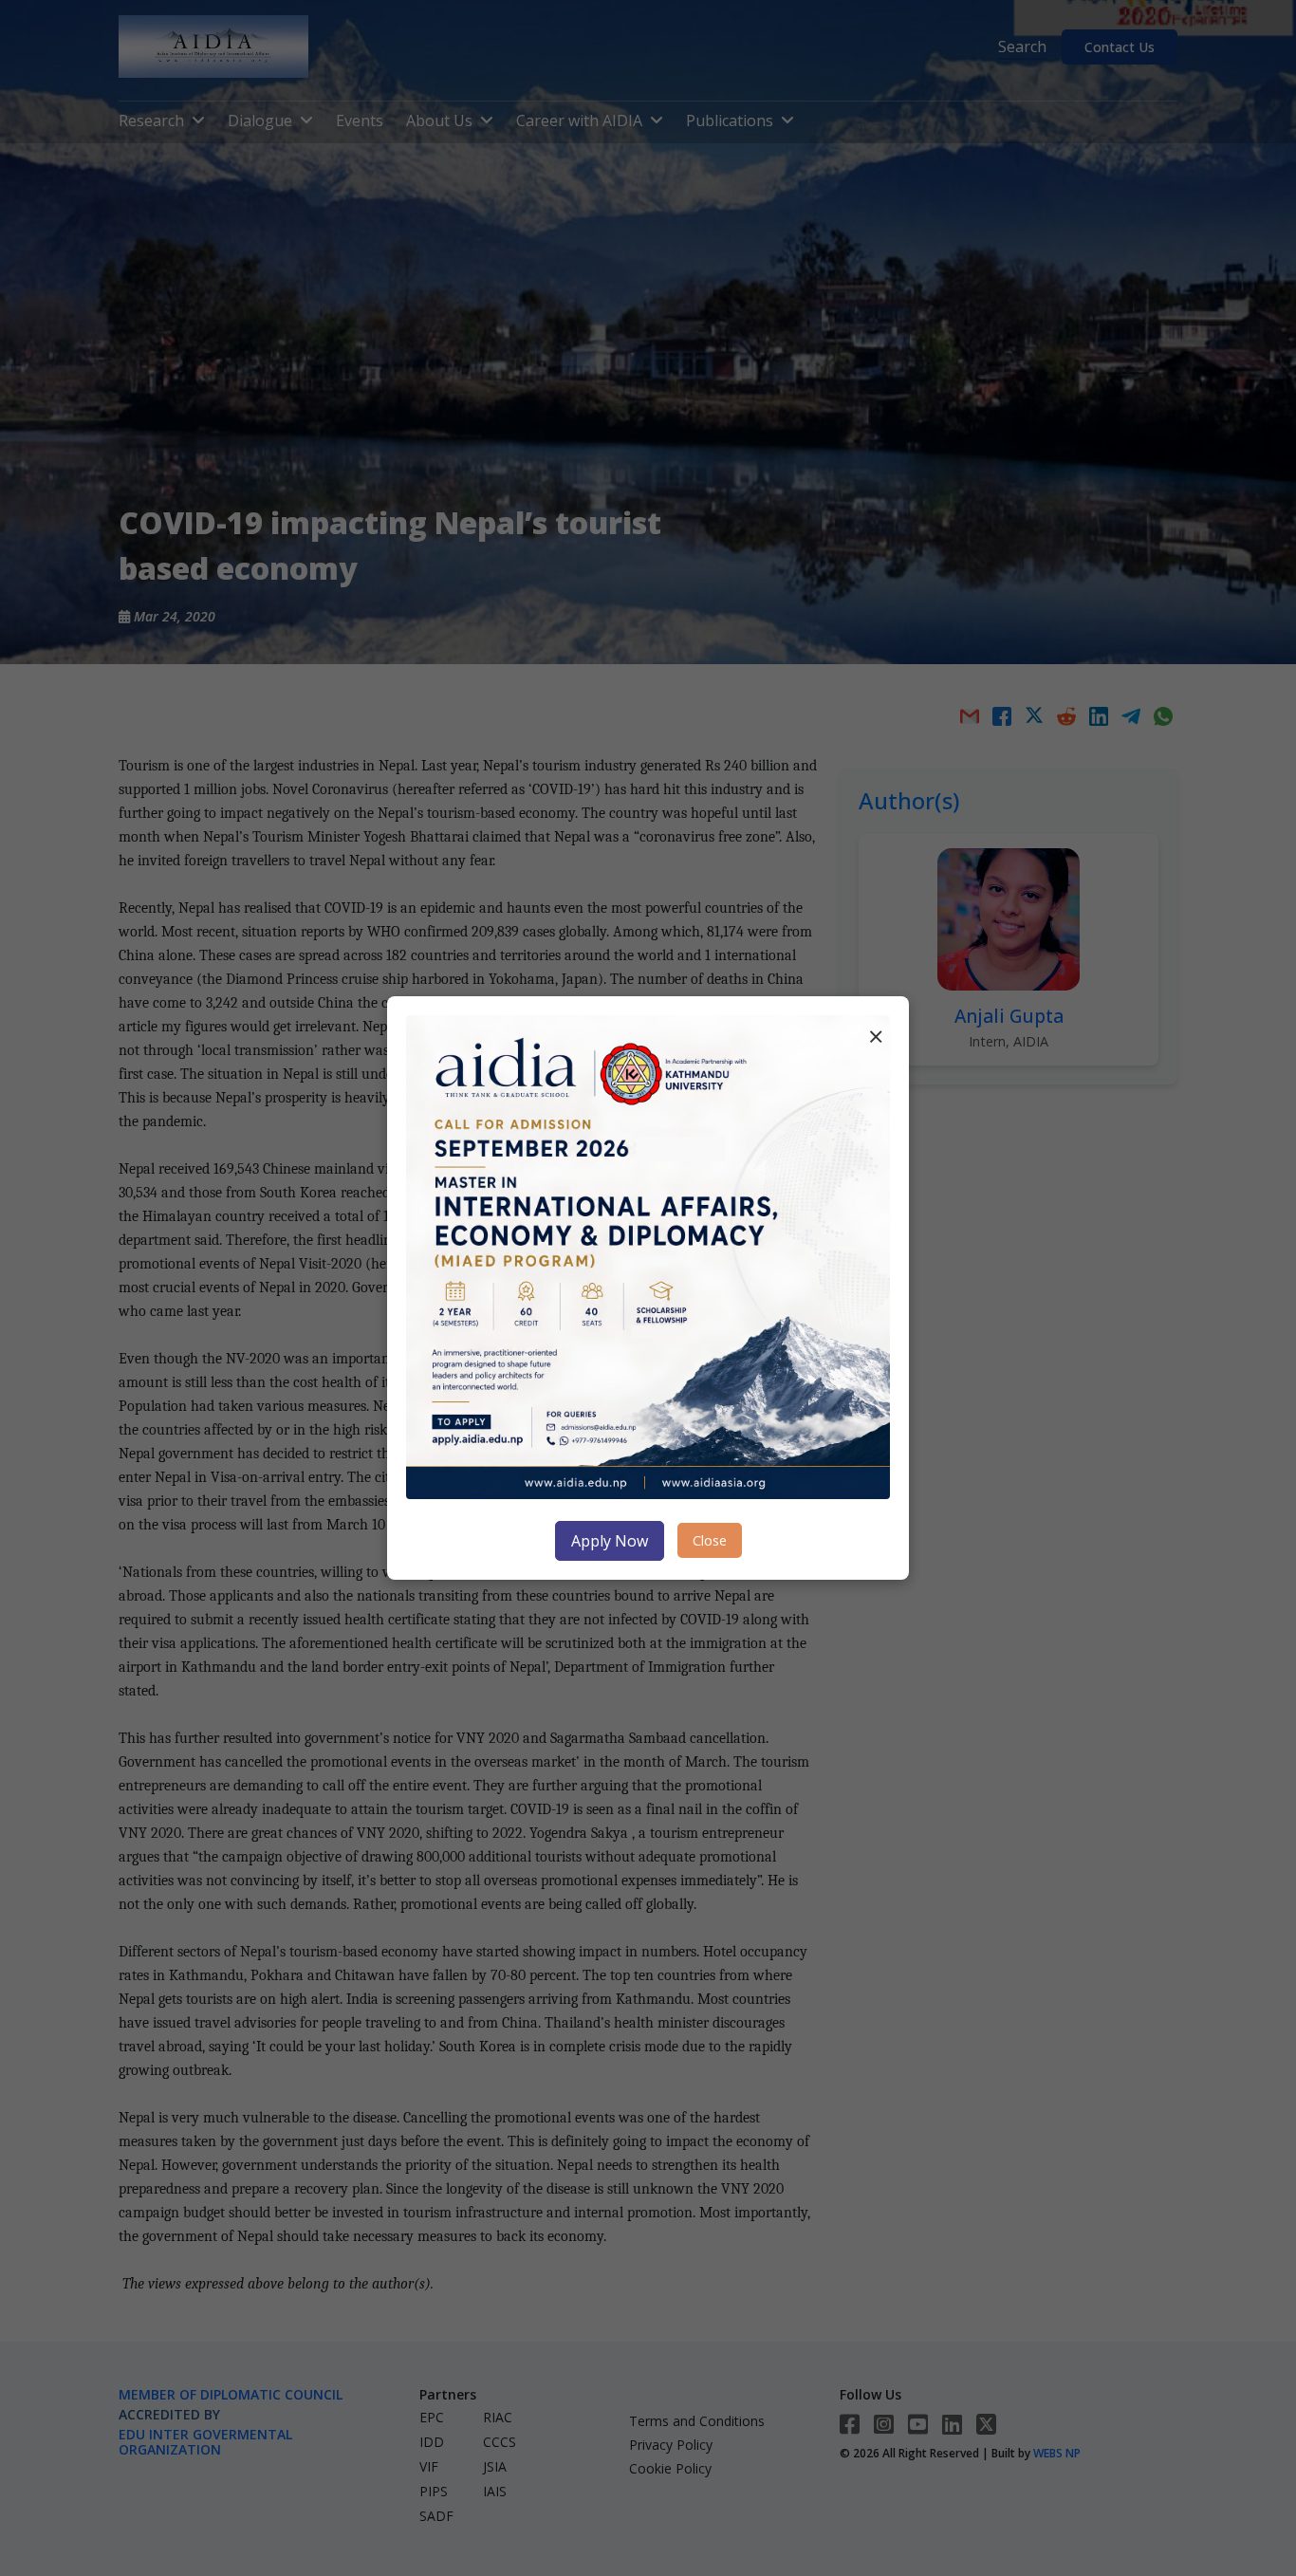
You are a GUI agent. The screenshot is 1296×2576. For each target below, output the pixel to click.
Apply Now (610, 1541)
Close (710, 1540)
